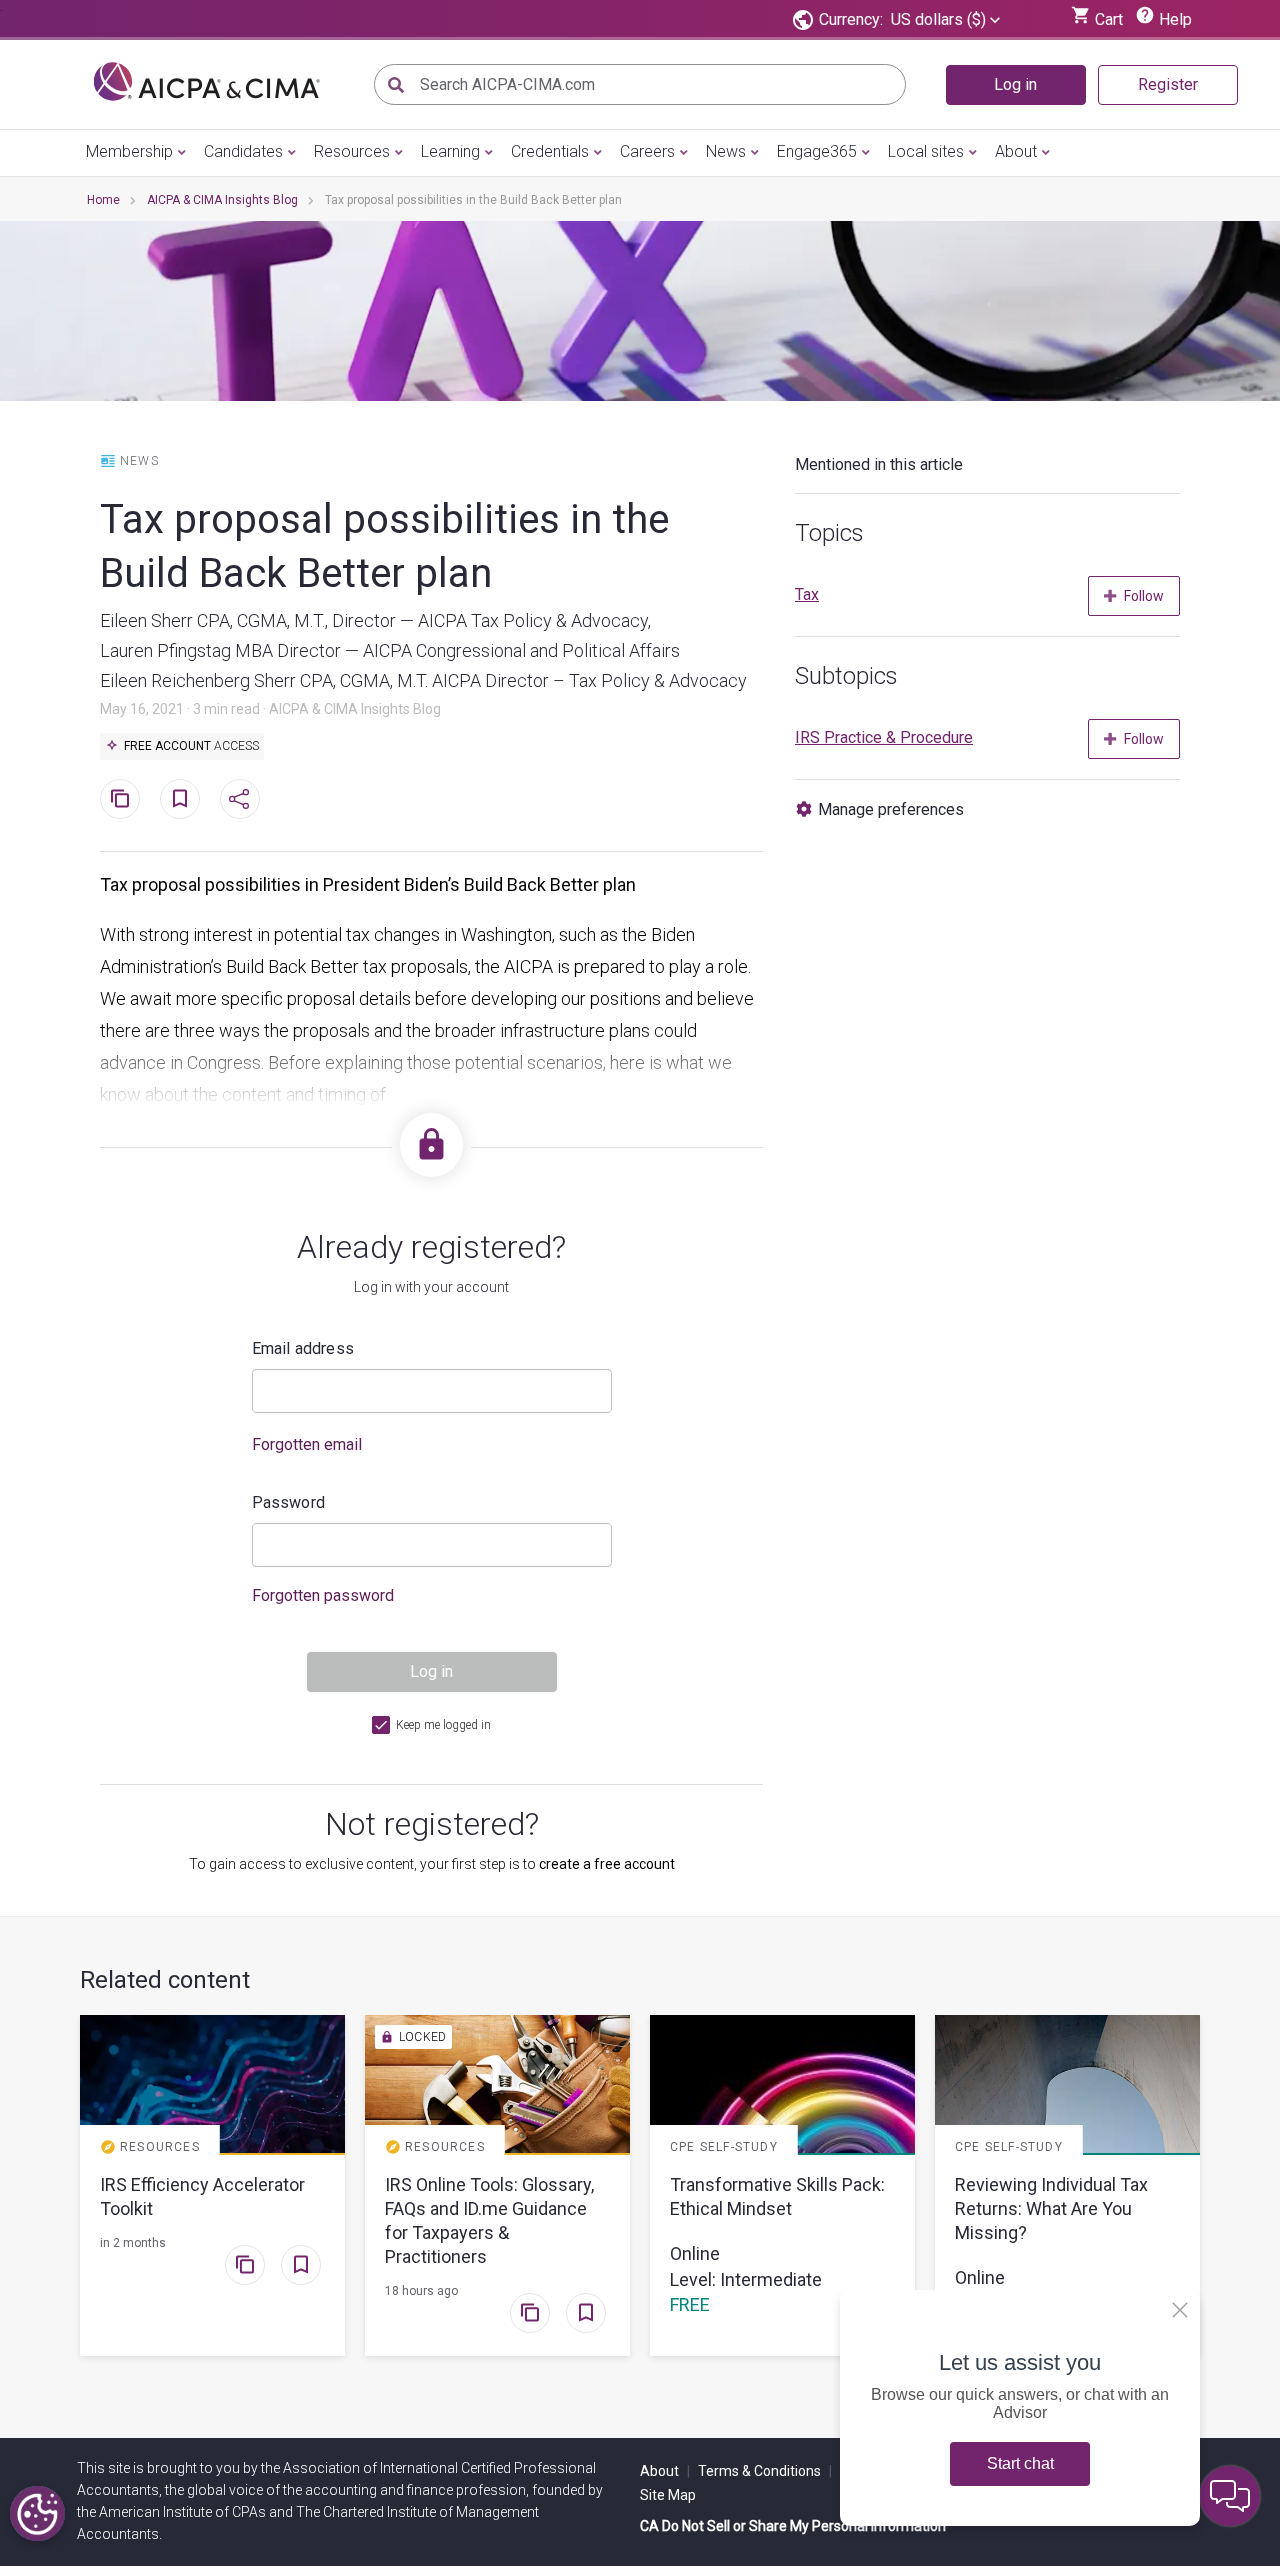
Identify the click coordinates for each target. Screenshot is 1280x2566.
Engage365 (817, 151)
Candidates (243, 151)
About (1016, 151)
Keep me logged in (443, 1725)
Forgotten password (323, 1595)
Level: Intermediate (746, 2279)
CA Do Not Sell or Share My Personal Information (793, 2526)
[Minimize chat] (1230, 2496)
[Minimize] (1180, 2310)
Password (289, 1502)
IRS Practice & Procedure (884, 737)
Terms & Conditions (765, 2471)
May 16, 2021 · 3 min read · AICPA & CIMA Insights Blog (270, 709)
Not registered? (432, 1824)
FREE (690, 2304)
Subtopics (846, 676)
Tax (807, 594)
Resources (352, 151)
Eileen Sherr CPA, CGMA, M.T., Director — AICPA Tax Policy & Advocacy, (375, 620)
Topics (829, 533)
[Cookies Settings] (37, 2513)
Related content (165, 1980)
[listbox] (945, 20)
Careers (647, 151)
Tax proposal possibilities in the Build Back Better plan (384, 546)
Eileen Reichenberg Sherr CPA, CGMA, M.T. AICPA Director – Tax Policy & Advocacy (423, 680)
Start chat (1020, 2463)
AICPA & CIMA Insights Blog (222, 200)
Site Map (668, 2495)
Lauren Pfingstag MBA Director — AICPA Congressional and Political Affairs (390, 650)
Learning (450, 151)
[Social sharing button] (240, 799)
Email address (303, 1348)
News (726, 151)
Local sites (926, 151)
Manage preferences (891, 809)
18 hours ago (421, 2291)
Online (695, 2253)
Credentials (550, 151)
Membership (129, 151)
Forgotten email (307, 1444)
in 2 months (133, 2243)
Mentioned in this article (879, 464)
